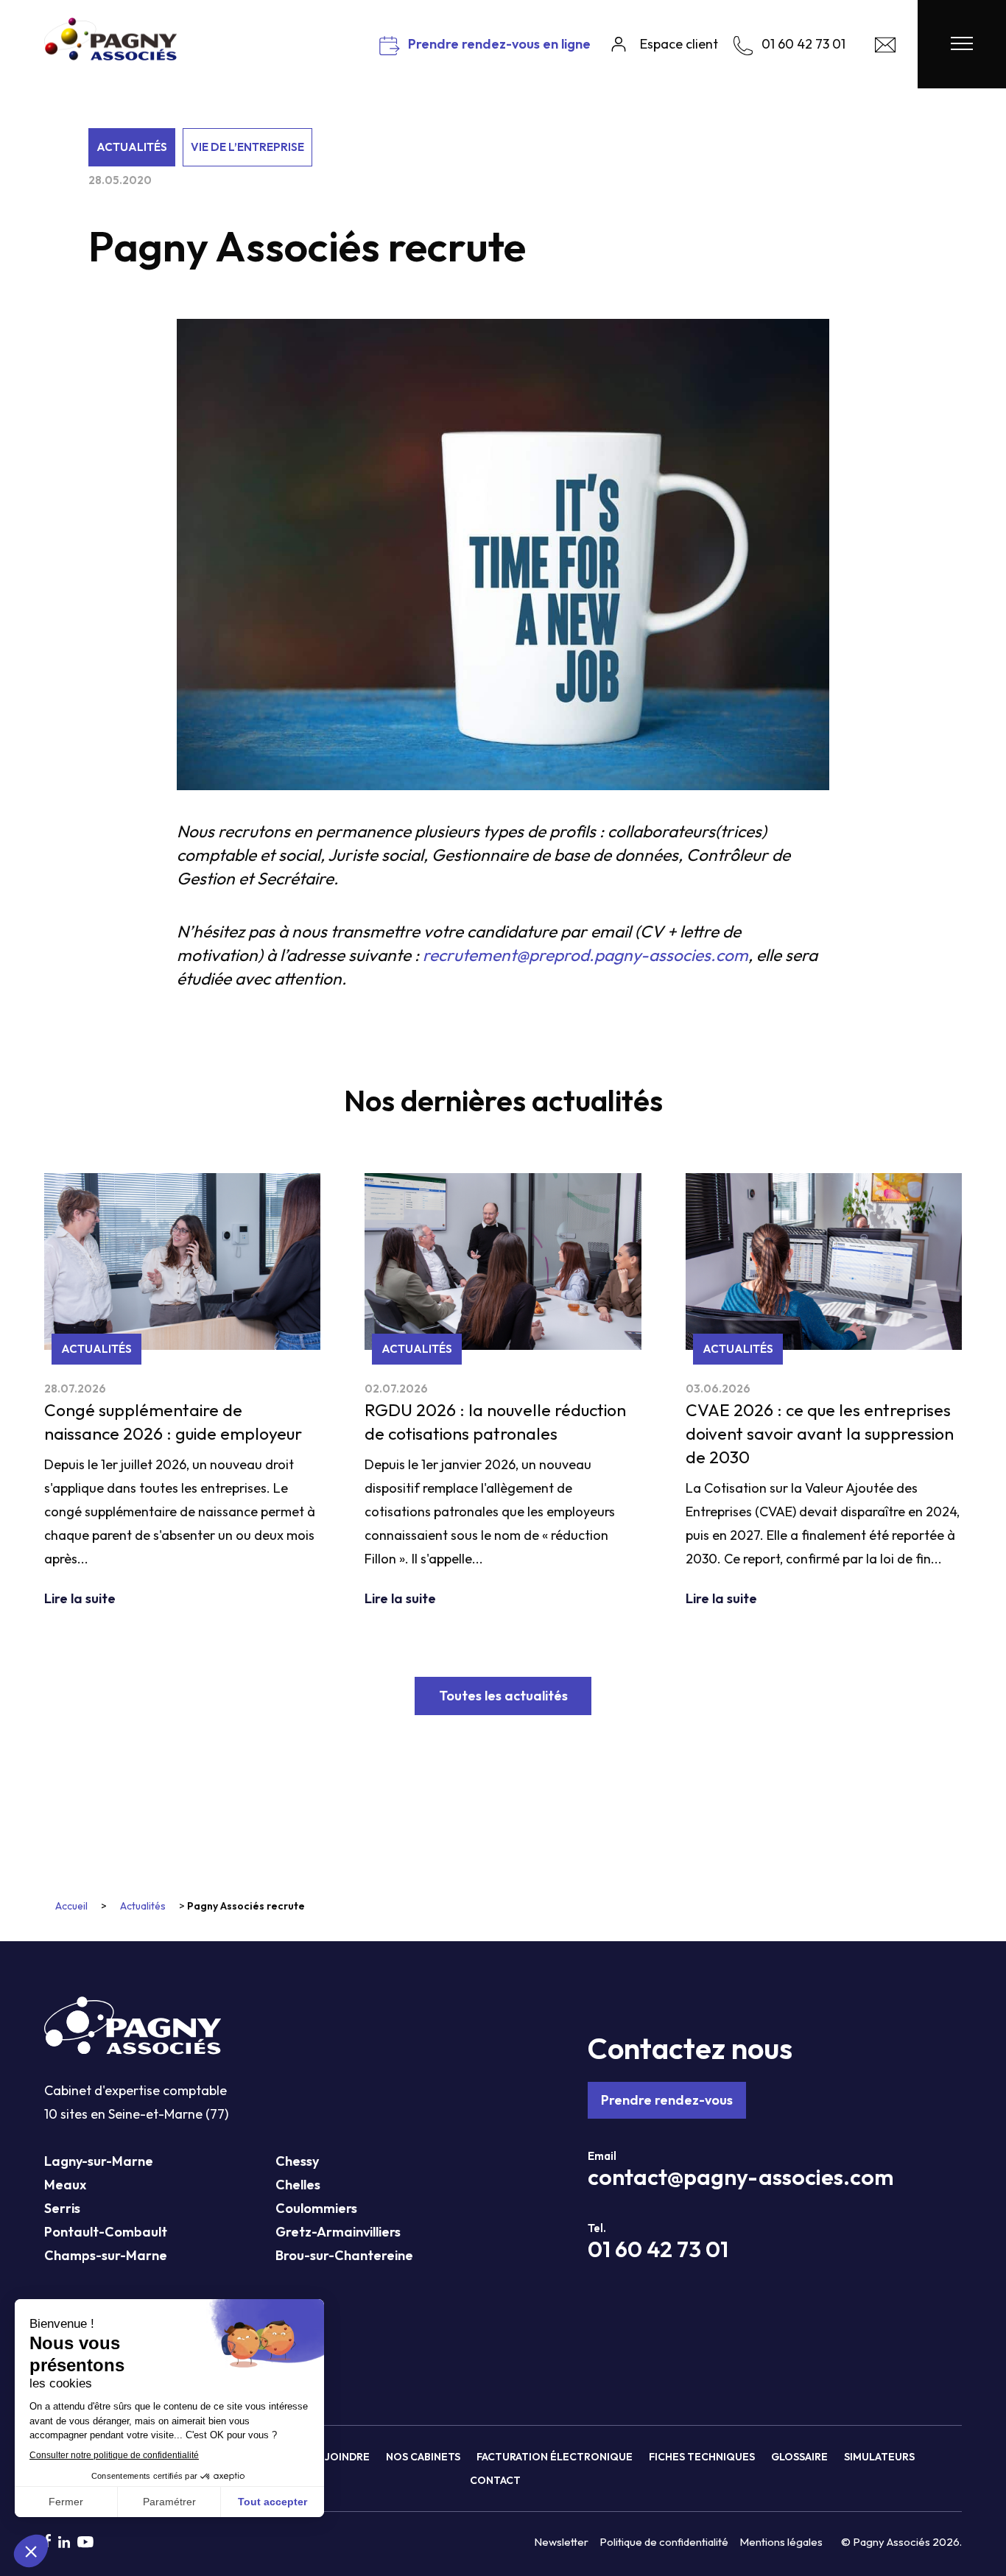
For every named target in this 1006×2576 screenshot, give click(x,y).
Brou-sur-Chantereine (344, 2255)
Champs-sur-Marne (106, 2255)
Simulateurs (879, 2457)
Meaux (65, 2185)
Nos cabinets (423, 2457)
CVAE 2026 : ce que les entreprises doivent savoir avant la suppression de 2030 (820, 1433)
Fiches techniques (702, 2457)
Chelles (298, 2185)
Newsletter (561, 2542)
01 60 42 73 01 (658, 2249)
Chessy (297, 2161)
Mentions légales (781, 2542)
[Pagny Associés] (110, 55)
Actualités (132, 147)
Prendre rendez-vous (667, 2100)
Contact (495, 2480)
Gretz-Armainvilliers (338, 2232)
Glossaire (799, 2457)
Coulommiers (316, 2208)
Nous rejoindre (325, 2457)
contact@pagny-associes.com (741, 2177)
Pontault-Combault (106, 2232)
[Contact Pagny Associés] (885, 48)
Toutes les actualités (503, 1696)
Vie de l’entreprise (247, 147)
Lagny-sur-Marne (99, 2161)
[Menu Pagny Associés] (962, 44)
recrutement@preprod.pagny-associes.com (585, 955)
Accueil (71, 1906)
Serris (62, 2208)
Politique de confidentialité (664, 2542)
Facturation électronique (555, 2457)
